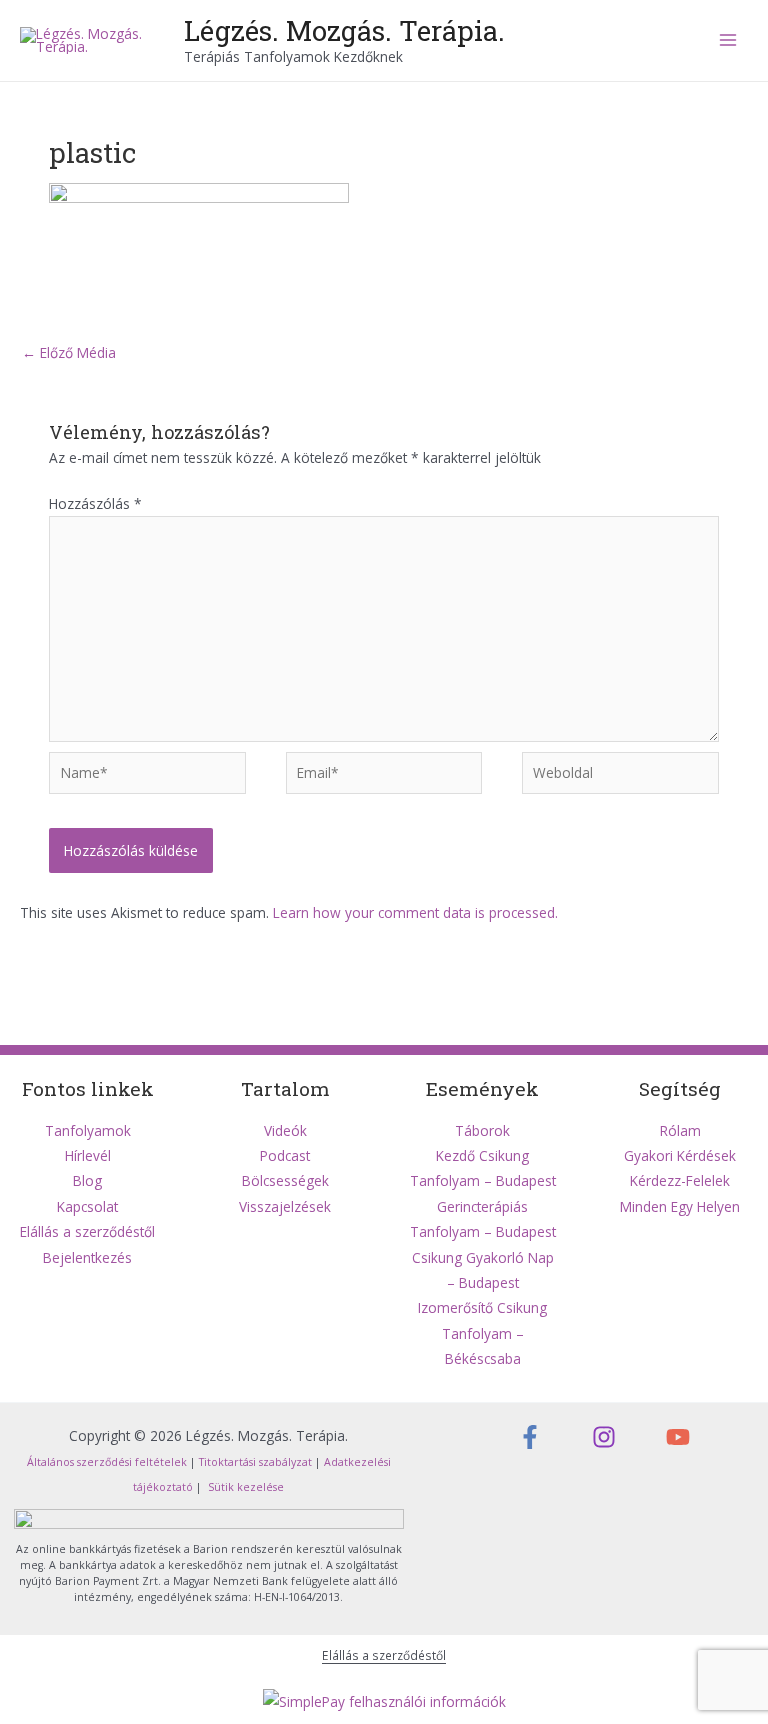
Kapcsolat (87, 1206)
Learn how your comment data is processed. (415, 912)
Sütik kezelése (244, 1487)
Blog (87, 1180)
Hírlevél (88, 1155)
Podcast (285, 1155)
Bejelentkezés (87, 1257)
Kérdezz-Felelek (680, 1180)
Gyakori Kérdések (680, 1155)
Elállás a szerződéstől (87, 1231)
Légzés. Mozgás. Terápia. (344, 30)
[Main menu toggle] (728, 40)
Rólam (680, 1130)
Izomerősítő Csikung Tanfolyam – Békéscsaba (482, 1333)
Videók (285, 1130)
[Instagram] (604, 1437)
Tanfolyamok (88, 1130)
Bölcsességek (285, 1180)
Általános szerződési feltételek (107, 1462)
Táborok (482, 1130)
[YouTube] (678, 1437)
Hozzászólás (95, 503)
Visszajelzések (285, 1206)
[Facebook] (530, 1437)
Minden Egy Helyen (680, 1206)
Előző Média (69, 352)
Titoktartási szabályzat (255, 1462)
